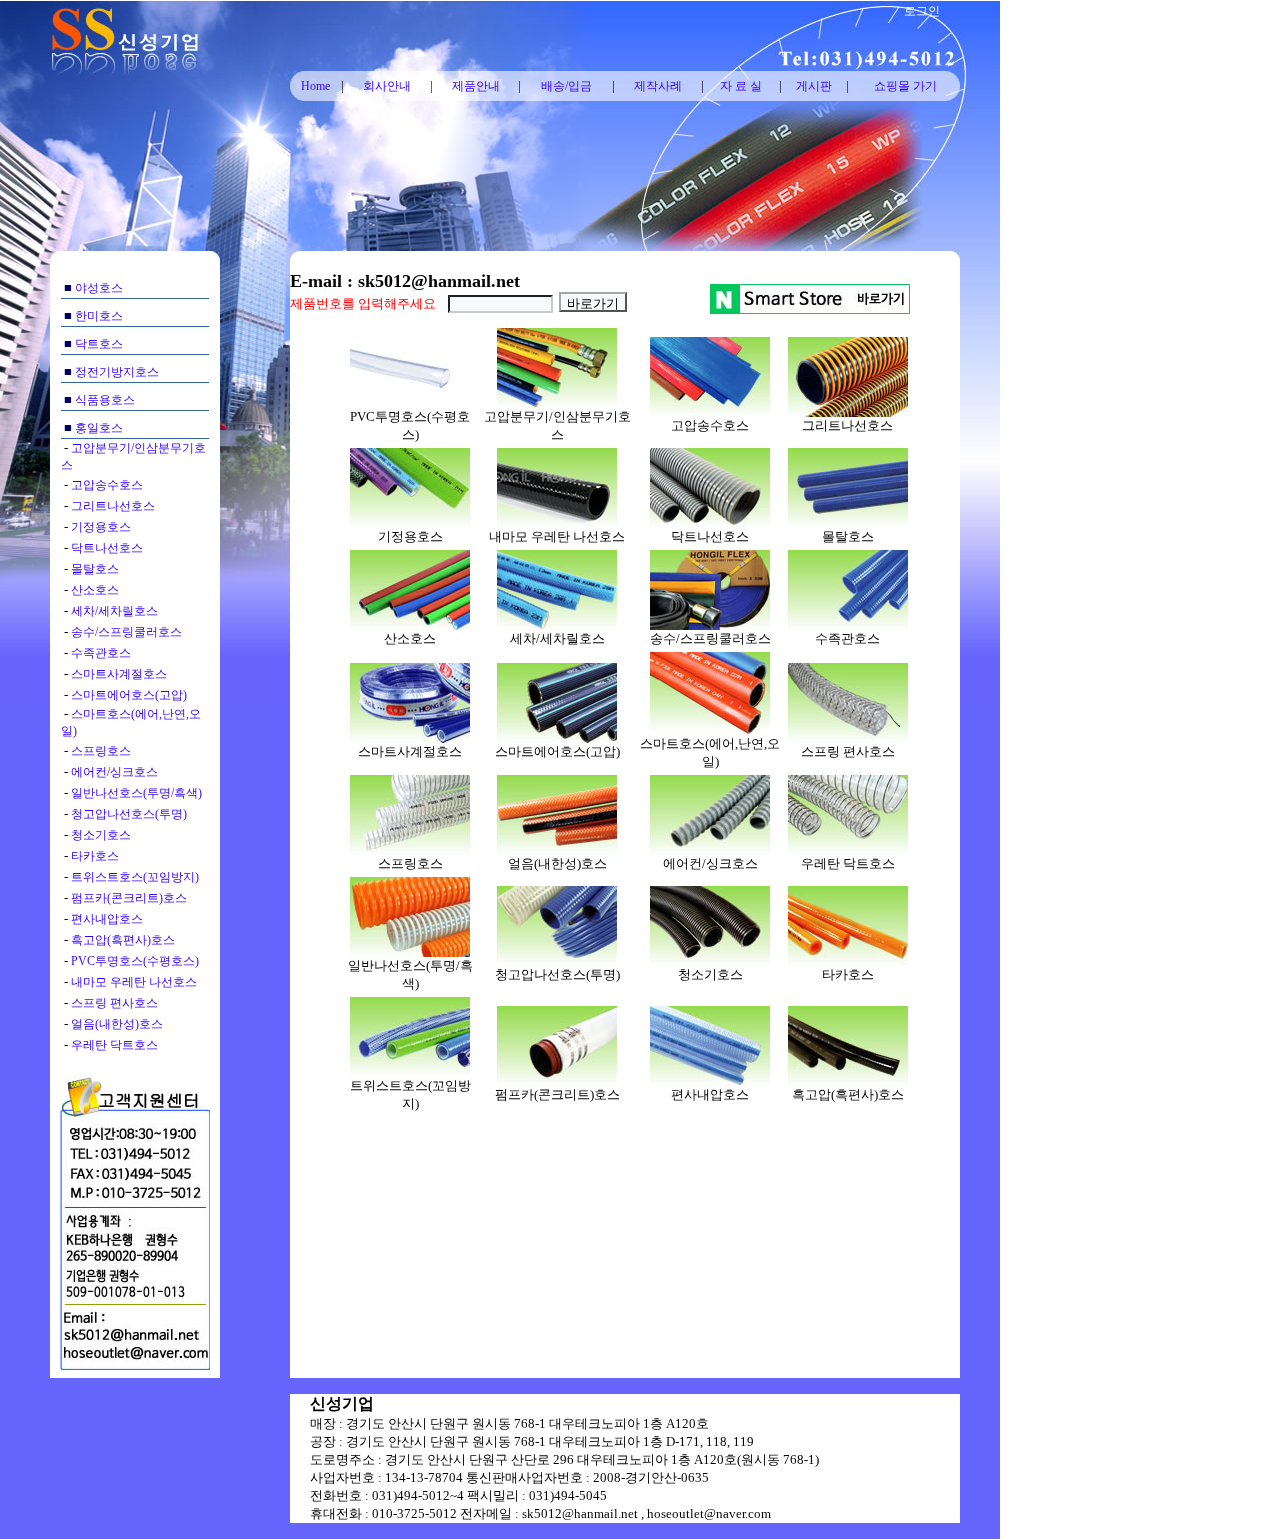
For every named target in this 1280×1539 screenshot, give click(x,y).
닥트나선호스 (107, 548)
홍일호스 (99, 428)
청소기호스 (101, 835)
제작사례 (658, 86)
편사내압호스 (107, 919)
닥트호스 (99, 344)
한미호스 (99, 316)
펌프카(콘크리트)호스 (129, 898)
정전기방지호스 (117, 372)
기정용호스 (101, 527)
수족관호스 (101, 653)
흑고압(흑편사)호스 (123, 940)
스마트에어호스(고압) (129, 695)
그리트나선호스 (113, 506)
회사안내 (387, 86)
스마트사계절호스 (119, 674)
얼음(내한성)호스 (117, 1024)
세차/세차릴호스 (114, 611)
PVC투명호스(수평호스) (135, 961)
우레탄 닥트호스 (114, 1045)
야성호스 (99, 288)
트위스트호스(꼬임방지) (135, 877)
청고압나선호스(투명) (129, 814)
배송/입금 (566, 86)
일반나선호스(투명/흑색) (136, 793)
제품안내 (476, 86)
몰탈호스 (95, 569)
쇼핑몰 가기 (905, 86)
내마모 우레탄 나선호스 (134, 982)
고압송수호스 (107, 485)
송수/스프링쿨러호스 (126, 632)
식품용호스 (105, 400)
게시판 (814, 86)
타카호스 (95, 856)
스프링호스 (101, 751)
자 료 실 (741, 86)
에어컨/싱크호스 (114, 772)
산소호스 (95, 590)
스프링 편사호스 (114, 1003)
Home (315, 86)
